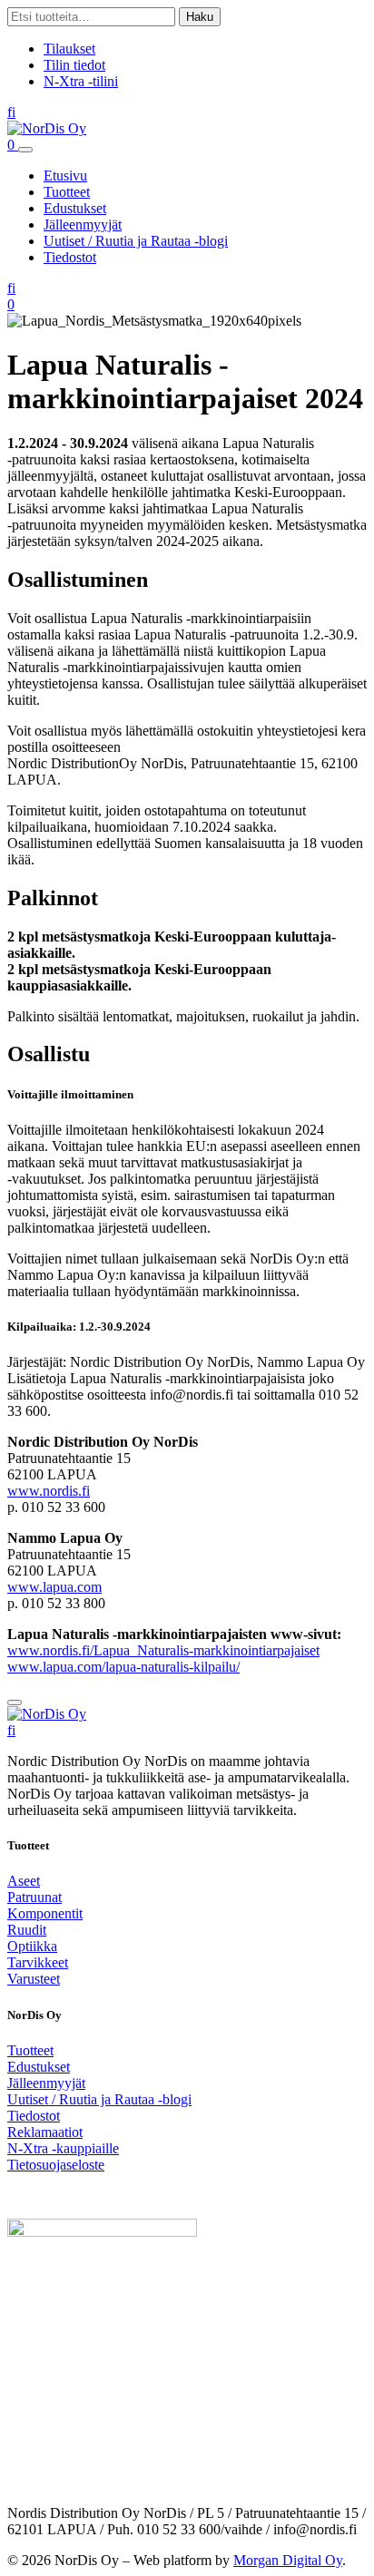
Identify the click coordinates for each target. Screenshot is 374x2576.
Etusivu (65, 176)
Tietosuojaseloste (56, 2165)
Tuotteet (67, 192)
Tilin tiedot (74, 65)
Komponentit (45, 1913)
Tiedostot (70, 257)
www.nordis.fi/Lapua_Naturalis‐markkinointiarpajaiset (163, 1650)
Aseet (24, 1881)
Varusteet (34, 1979)
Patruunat (34, 1897)
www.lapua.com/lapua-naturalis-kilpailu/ (123, 1667)
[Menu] (25, 150)
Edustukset (75, 208)
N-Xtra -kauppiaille (63, 2148)
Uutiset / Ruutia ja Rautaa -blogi (136, 241)
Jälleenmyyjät (83, 224)
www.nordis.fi (49, 1491)
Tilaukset (69, 49)
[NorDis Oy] (47, 1714)
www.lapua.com (54, 1587)
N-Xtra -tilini (81, 81)
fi (11, 112)
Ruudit (27, 1930)
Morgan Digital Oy (288, 2560)
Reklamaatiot (45, 2132)
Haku (200, 17)
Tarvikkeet (38, 1962)
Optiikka (32, 1946)
